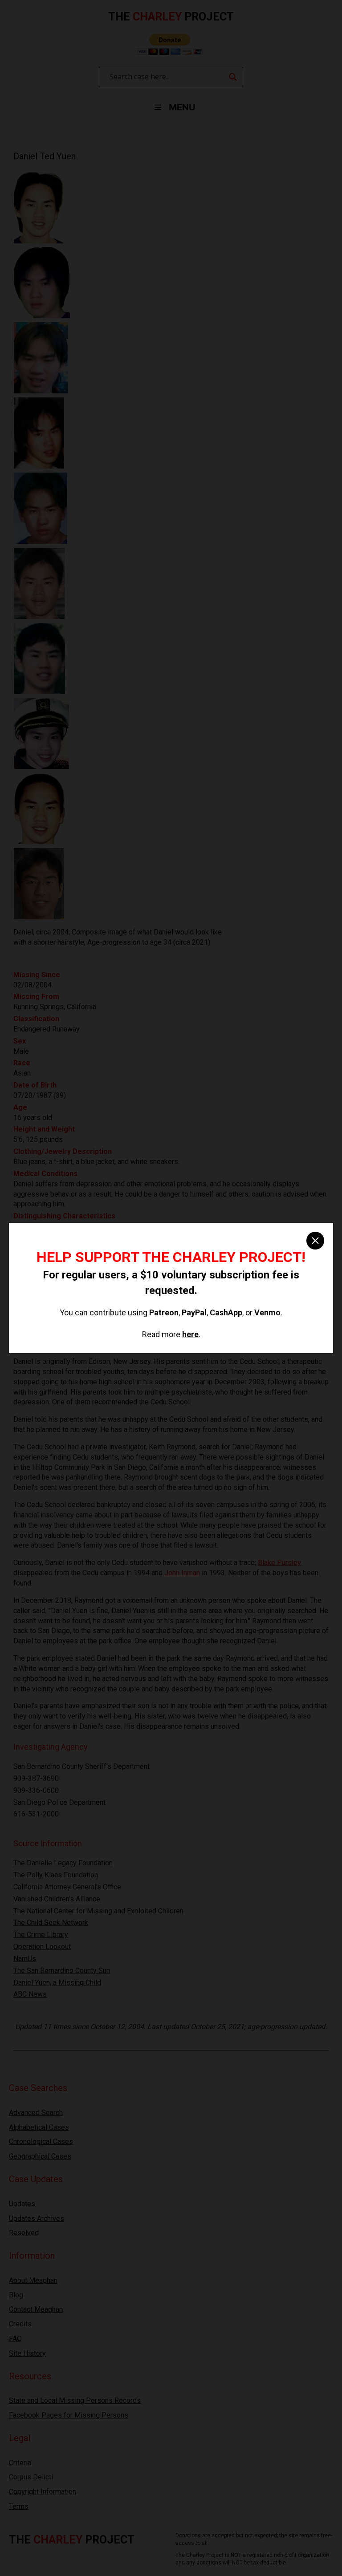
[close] (315, 1241)
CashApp (226, 1312)
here (190, 1334)
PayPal (194, 1312)
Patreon (164, 1312)
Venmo (267, 1312)
